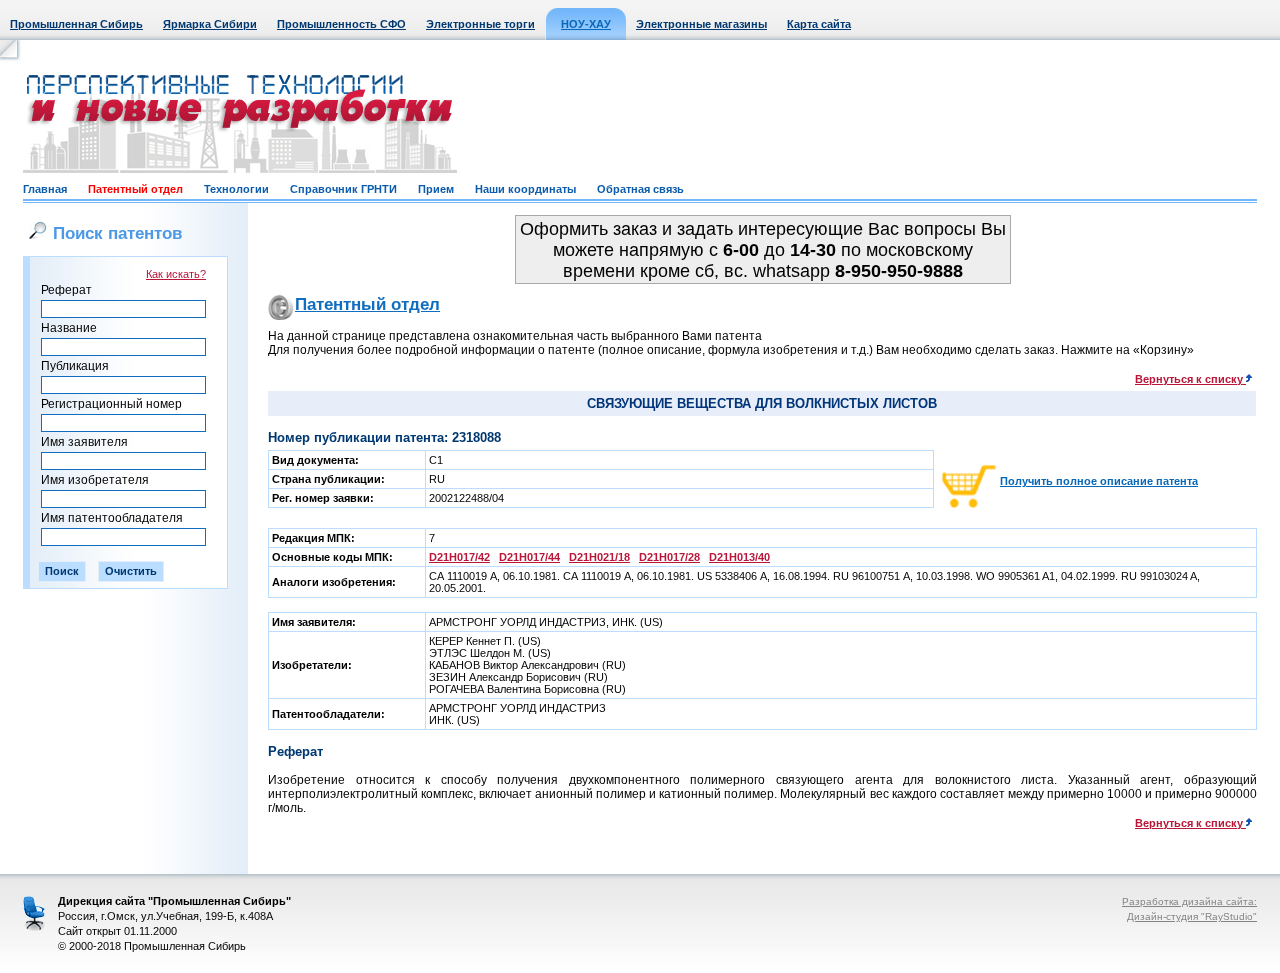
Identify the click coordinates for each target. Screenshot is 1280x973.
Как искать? (176, 274)
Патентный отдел (135, 189)
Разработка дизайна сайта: (1189, 901)
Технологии (236, 189)
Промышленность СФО (341, 24)
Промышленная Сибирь (76, 24)
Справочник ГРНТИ (343, 189)
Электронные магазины (701, 24)
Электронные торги (480, 24)
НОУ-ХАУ (586, 24)
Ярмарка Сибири (210, 24)
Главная (45, 189)
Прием (436, 189)
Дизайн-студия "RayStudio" (1192, 916)
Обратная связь (640, 189)
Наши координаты (525, 189)
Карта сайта (819, 24)
